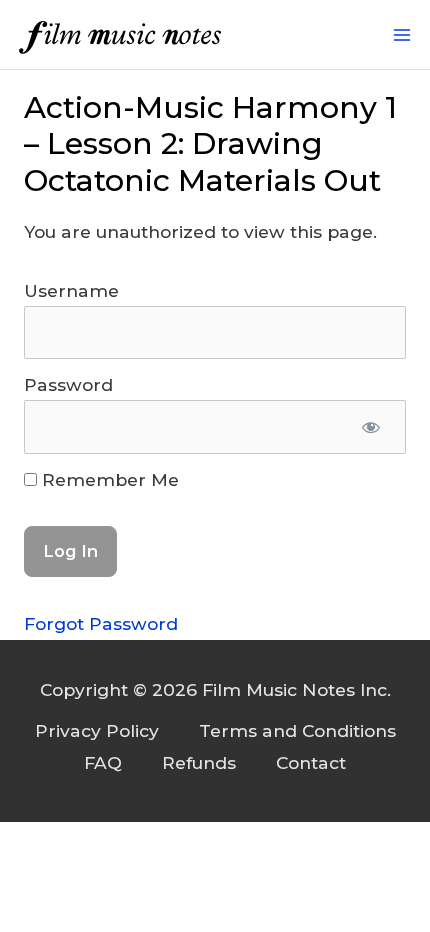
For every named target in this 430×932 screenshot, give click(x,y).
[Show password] (371, 426)
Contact (311, 762)
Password (68, 384)
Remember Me (108, 479)
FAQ (103, 762)
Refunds (199, 762)
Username (71, 290)
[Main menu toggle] (402, 35)
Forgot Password (101, 623)
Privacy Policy (97, 730)
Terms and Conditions (297, 730)
